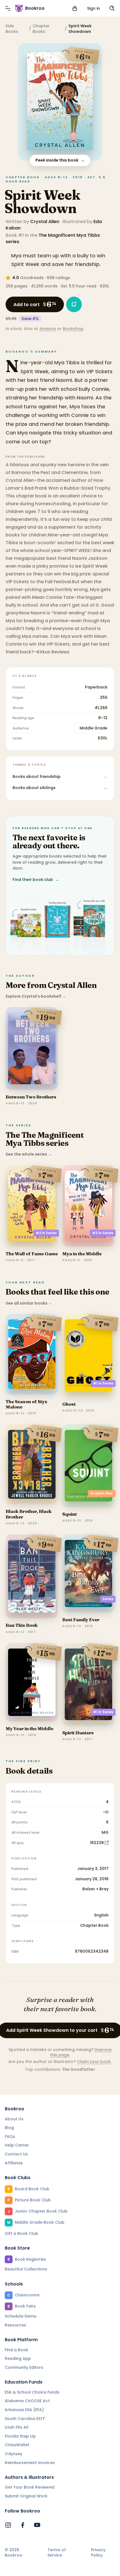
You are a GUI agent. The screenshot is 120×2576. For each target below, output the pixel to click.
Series (108, 1599)
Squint (69, 1514)
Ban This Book (22, 1625)
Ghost (69, 1404)
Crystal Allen (45, 222)
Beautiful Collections (26, 2269)
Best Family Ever (81, 1620)
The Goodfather (79, 2069)
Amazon (48, 329)
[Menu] (8, 8)
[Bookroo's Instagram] (8, 2525)
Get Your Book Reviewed (30, 2487)
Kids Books (12, 29)
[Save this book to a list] (74, 304)
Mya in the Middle (82, 1254)
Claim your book (94, 2062)
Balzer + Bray (95, 1889)
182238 (97, 1843)
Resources (15, 2325)
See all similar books (29, 1303)
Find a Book (16, 2350)
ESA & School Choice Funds (32, 2392)
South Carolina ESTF (25, 2419)
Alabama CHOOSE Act (27, 2401)
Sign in (93, 8)
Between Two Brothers (31, 1097)
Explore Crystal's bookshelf (36, 996)
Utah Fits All (17, 2427)
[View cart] (75, 8)
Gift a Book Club (21, 2233)
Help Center (17, 2145)
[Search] (112, 8)
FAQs (10, 2137)
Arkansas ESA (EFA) (24, 2410)
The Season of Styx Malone (26, 1404)
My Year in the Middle (29, 1728)
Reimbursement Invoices (30, 2463)
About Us (14, 2119)
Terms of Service (57, 2553)
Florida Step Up (20, 2436)
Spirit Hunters (78, 1733)
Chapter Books (41, 29)
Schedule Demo (21, 2316)
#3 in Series (103, 1233)
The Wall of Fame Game (32, 1254)
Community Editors (24, 2367)
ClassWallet (17, 2445)
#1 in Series (103, 1383)
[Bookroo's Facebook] (23, 2525)
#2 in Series (46, 1233)
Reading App (18, 2358)
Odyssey (14, 2454)
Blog (9, 2128)
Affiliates (14, 2163)
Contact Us (16, 2154)
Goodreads (32, 278)
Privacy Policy (98, 2553)
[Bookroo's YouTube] (37, 2525)
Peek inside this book (60, 160)
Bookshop (73, 329)
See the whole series (29, 1154)
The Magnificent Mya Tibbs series (53, 238)
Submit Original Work (26, 2496)
